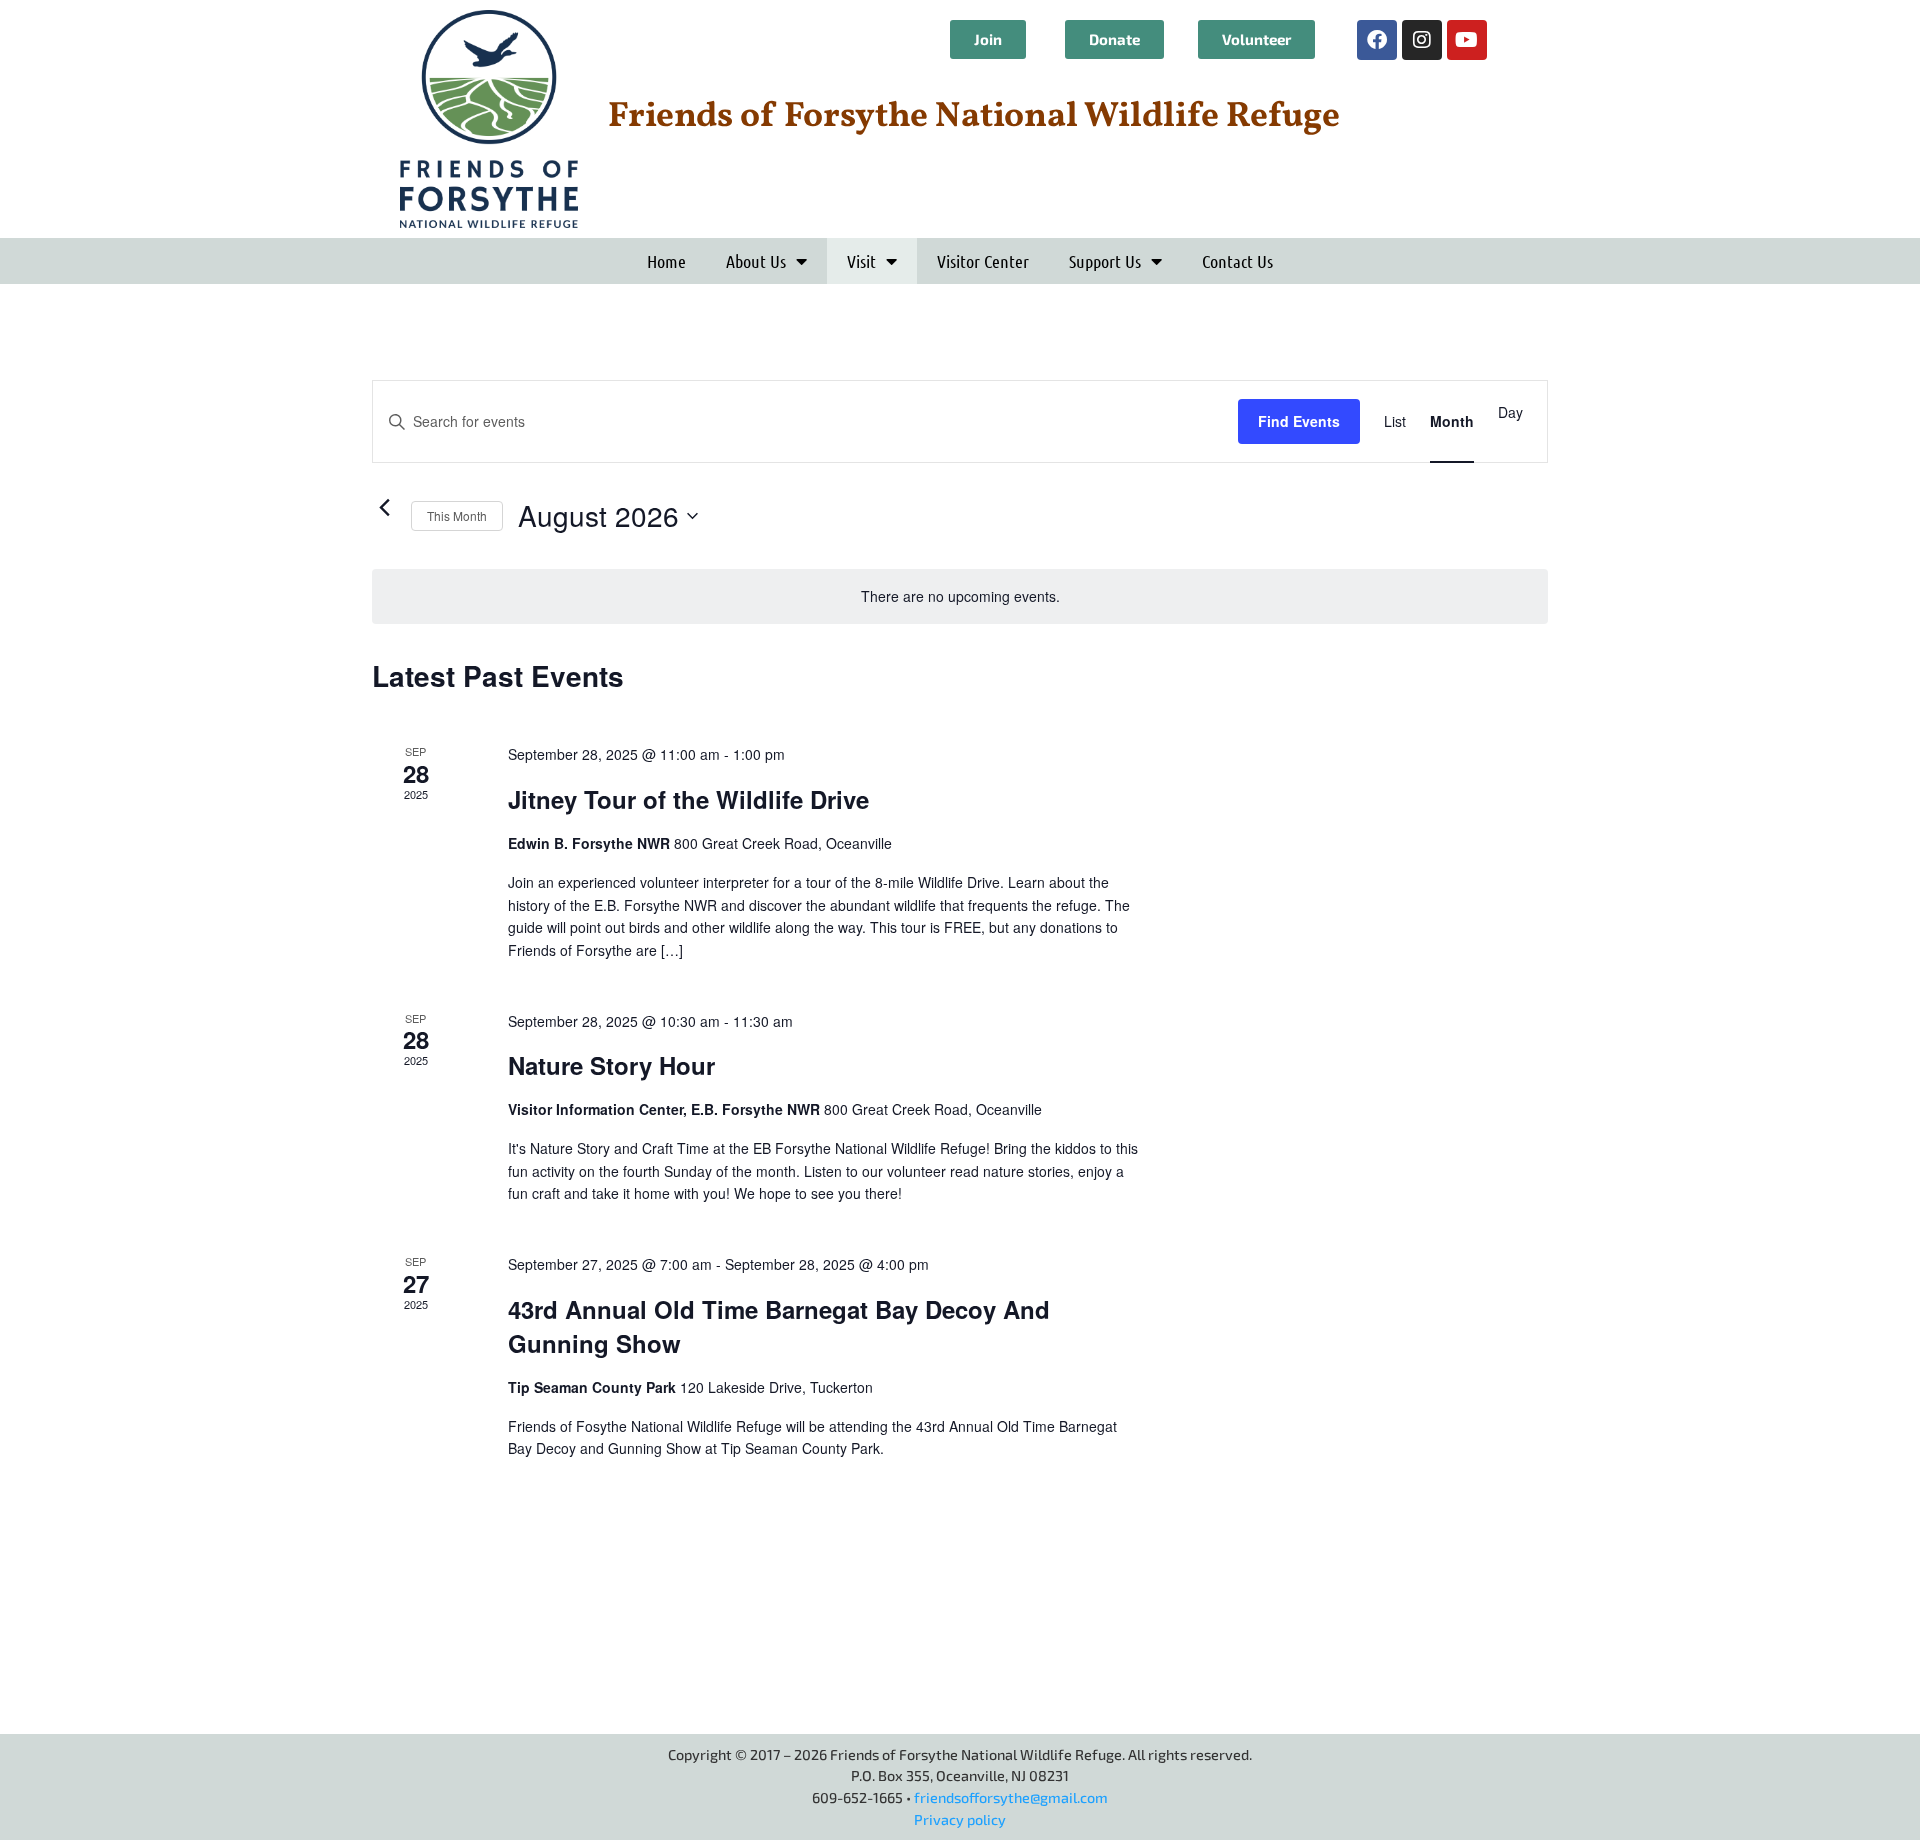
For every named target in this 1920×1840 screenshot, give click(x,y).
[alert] (960, 596)
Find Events (1299, 421)
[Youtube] (1467, 40)
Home (666, 261)
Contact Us (1237, 261)
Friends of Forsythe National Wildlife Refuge (974, 117)
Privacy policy (960, 1819)
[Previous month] (384, 507)
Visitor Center (983, 261)
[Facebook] (1377, 40)
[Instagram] (1422, 40)
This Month (457, 515)
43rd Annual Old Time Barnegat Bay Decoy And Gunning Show (779, 1326)
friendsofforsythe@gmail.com (1011, 1797)
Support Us (1105, 261)
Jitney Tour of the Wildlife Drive (688, 799)
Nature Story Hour (611, 1065)
